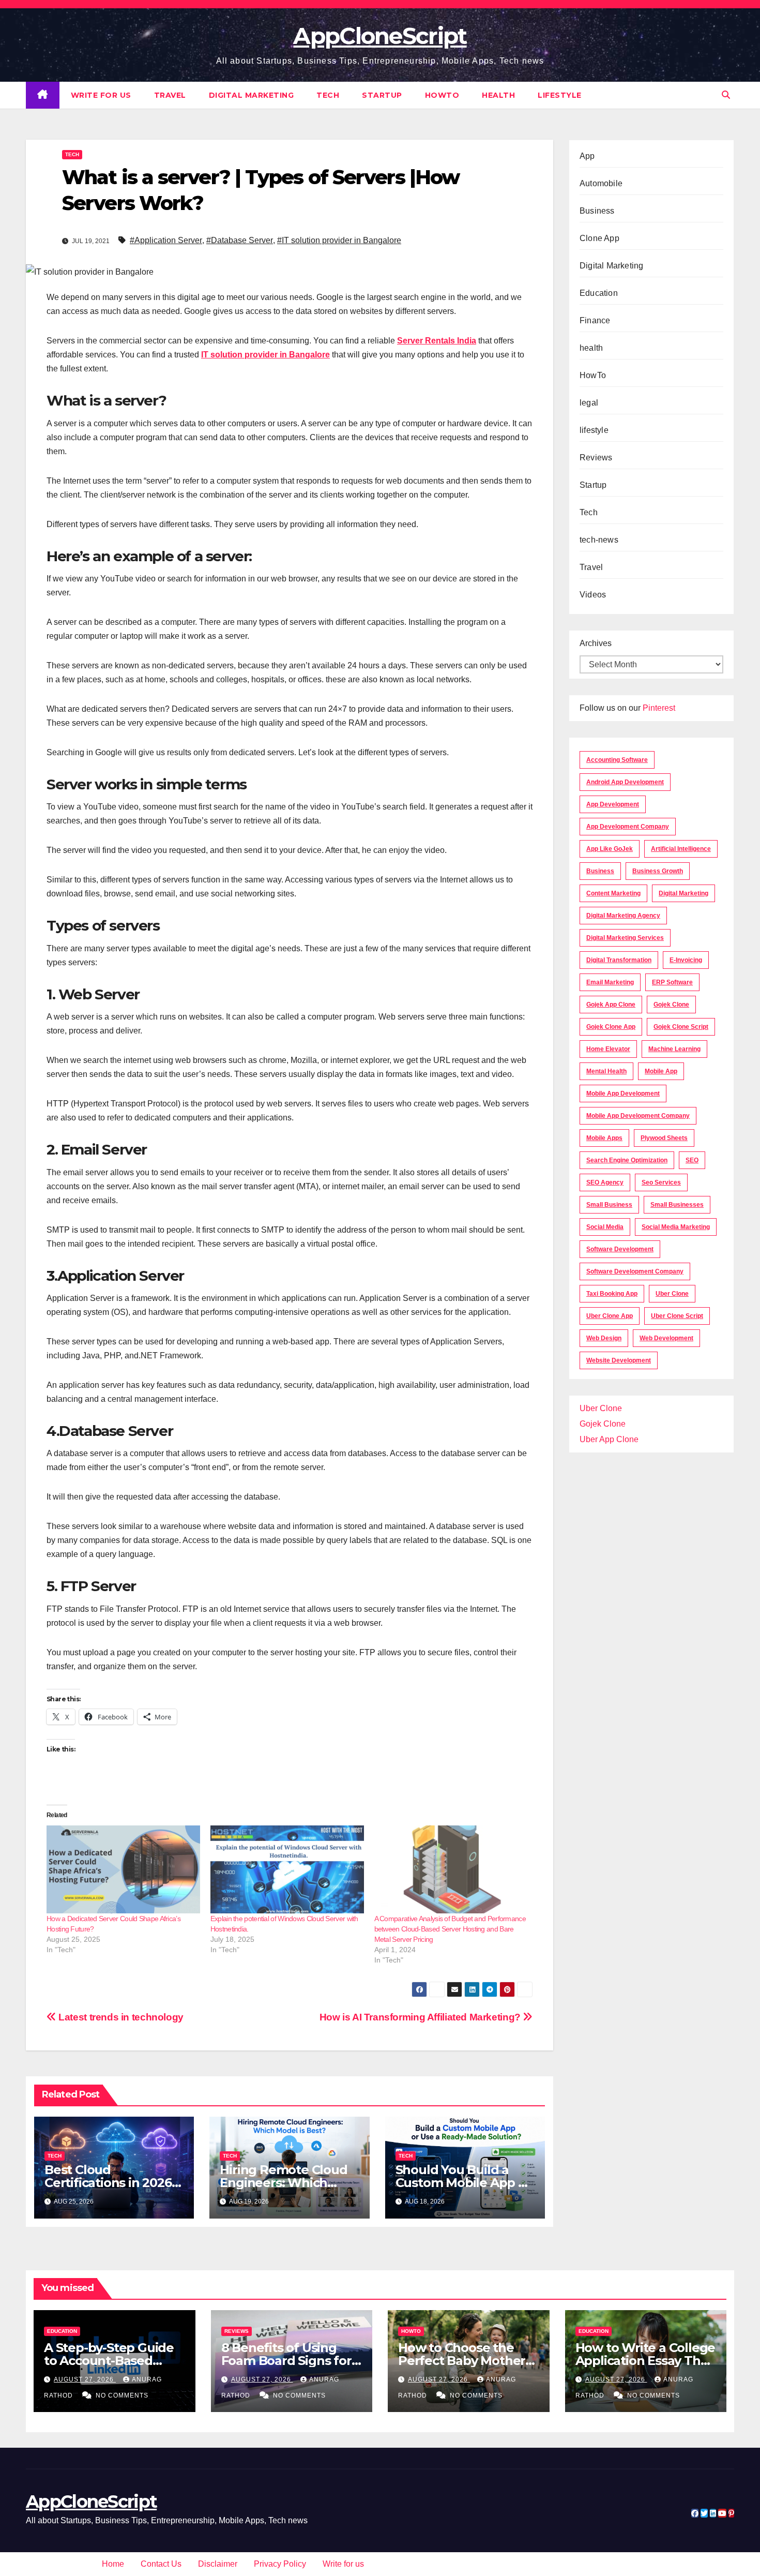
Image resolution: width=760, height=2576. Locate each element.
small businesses (677, 1205)
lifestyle (560, 95)
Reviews (596, 458)
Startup (382, 95)
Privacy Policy (280, 2564)
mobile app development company (638, 1116)
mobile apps (604, 1138)
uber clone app (610, 1316)
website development (619, 1360)
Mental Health (606, 1071)
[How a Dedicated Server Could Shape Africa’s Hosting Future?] (123, 1869)
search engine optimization (627, 1160)
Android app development (625, 782)
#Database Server (240, 240)
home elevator (608, 1049)
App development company (628, 827)
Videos (593, 595)
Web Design (604, 1338)
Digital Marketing (252, 95)
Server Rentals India (437, 341)
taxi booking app (612, 1294)
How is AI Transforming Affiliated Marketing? (421, 2017)
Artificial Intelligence (681, 849)
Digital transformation (619, 960)
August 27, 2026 (85, 2379)
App (587, 156)
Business (597, 211)
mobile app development (623, 1094)
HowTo (442, 95)
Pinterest (659, 708)
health (498, 95)
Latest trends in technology (120, 2017)
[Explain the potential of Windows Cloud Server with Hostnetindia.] (287, 1869)
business (600, 871)
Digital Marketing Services (625, 938)
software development (620, 1249)
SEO (692, 1160)
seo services (661, 1182)
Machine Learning (674, 1049)
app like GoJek (610, 849)
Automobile (601, 183)
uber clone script (677, 1316)
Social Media (605, 1227)
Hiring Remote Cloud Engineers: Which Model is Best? (283, 2183)
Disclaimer (218, 2564)
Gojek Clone (671, 1005)
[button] (726, 95)
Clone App (599, 238)
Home (113, 2564)
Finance (595, 320)
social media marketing (676, 1227)
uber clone (672, 1294)
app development (613, 804)
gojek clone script (681, 1027)
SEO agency (605, 1182)
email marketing (610, 982)
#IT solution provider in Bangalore (339, 240)
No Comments (122, 2395)
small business (609, 1205)
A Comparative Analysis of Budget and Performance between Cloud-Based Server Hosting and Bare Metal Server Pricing (450, 1929)
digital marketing (683, 893)
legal (589, 403)
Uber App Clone (609, 1439)
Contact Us (161, 2564)
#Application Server (166, 240)
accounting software (617, 760)
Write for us (101, 95)
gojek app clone (611, 1005)
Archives (596, 643)
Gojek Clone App (611, 1027)
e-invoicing (686, 960)
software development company (635, 1271)
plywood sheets (664, 1138)
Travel (170, 95)
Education (599, 293)
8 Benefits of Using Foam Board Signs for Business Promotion (286, 2361)
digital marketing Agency (623, 916)
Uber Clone (601, 1408)
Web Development (666, 1338)
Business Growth (658, 871)
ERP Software (672, 982)
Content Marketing (613, 893)
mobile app (661, 1071)
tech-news (599, 540)
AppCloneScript (380, 36)
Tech (328, 95)
